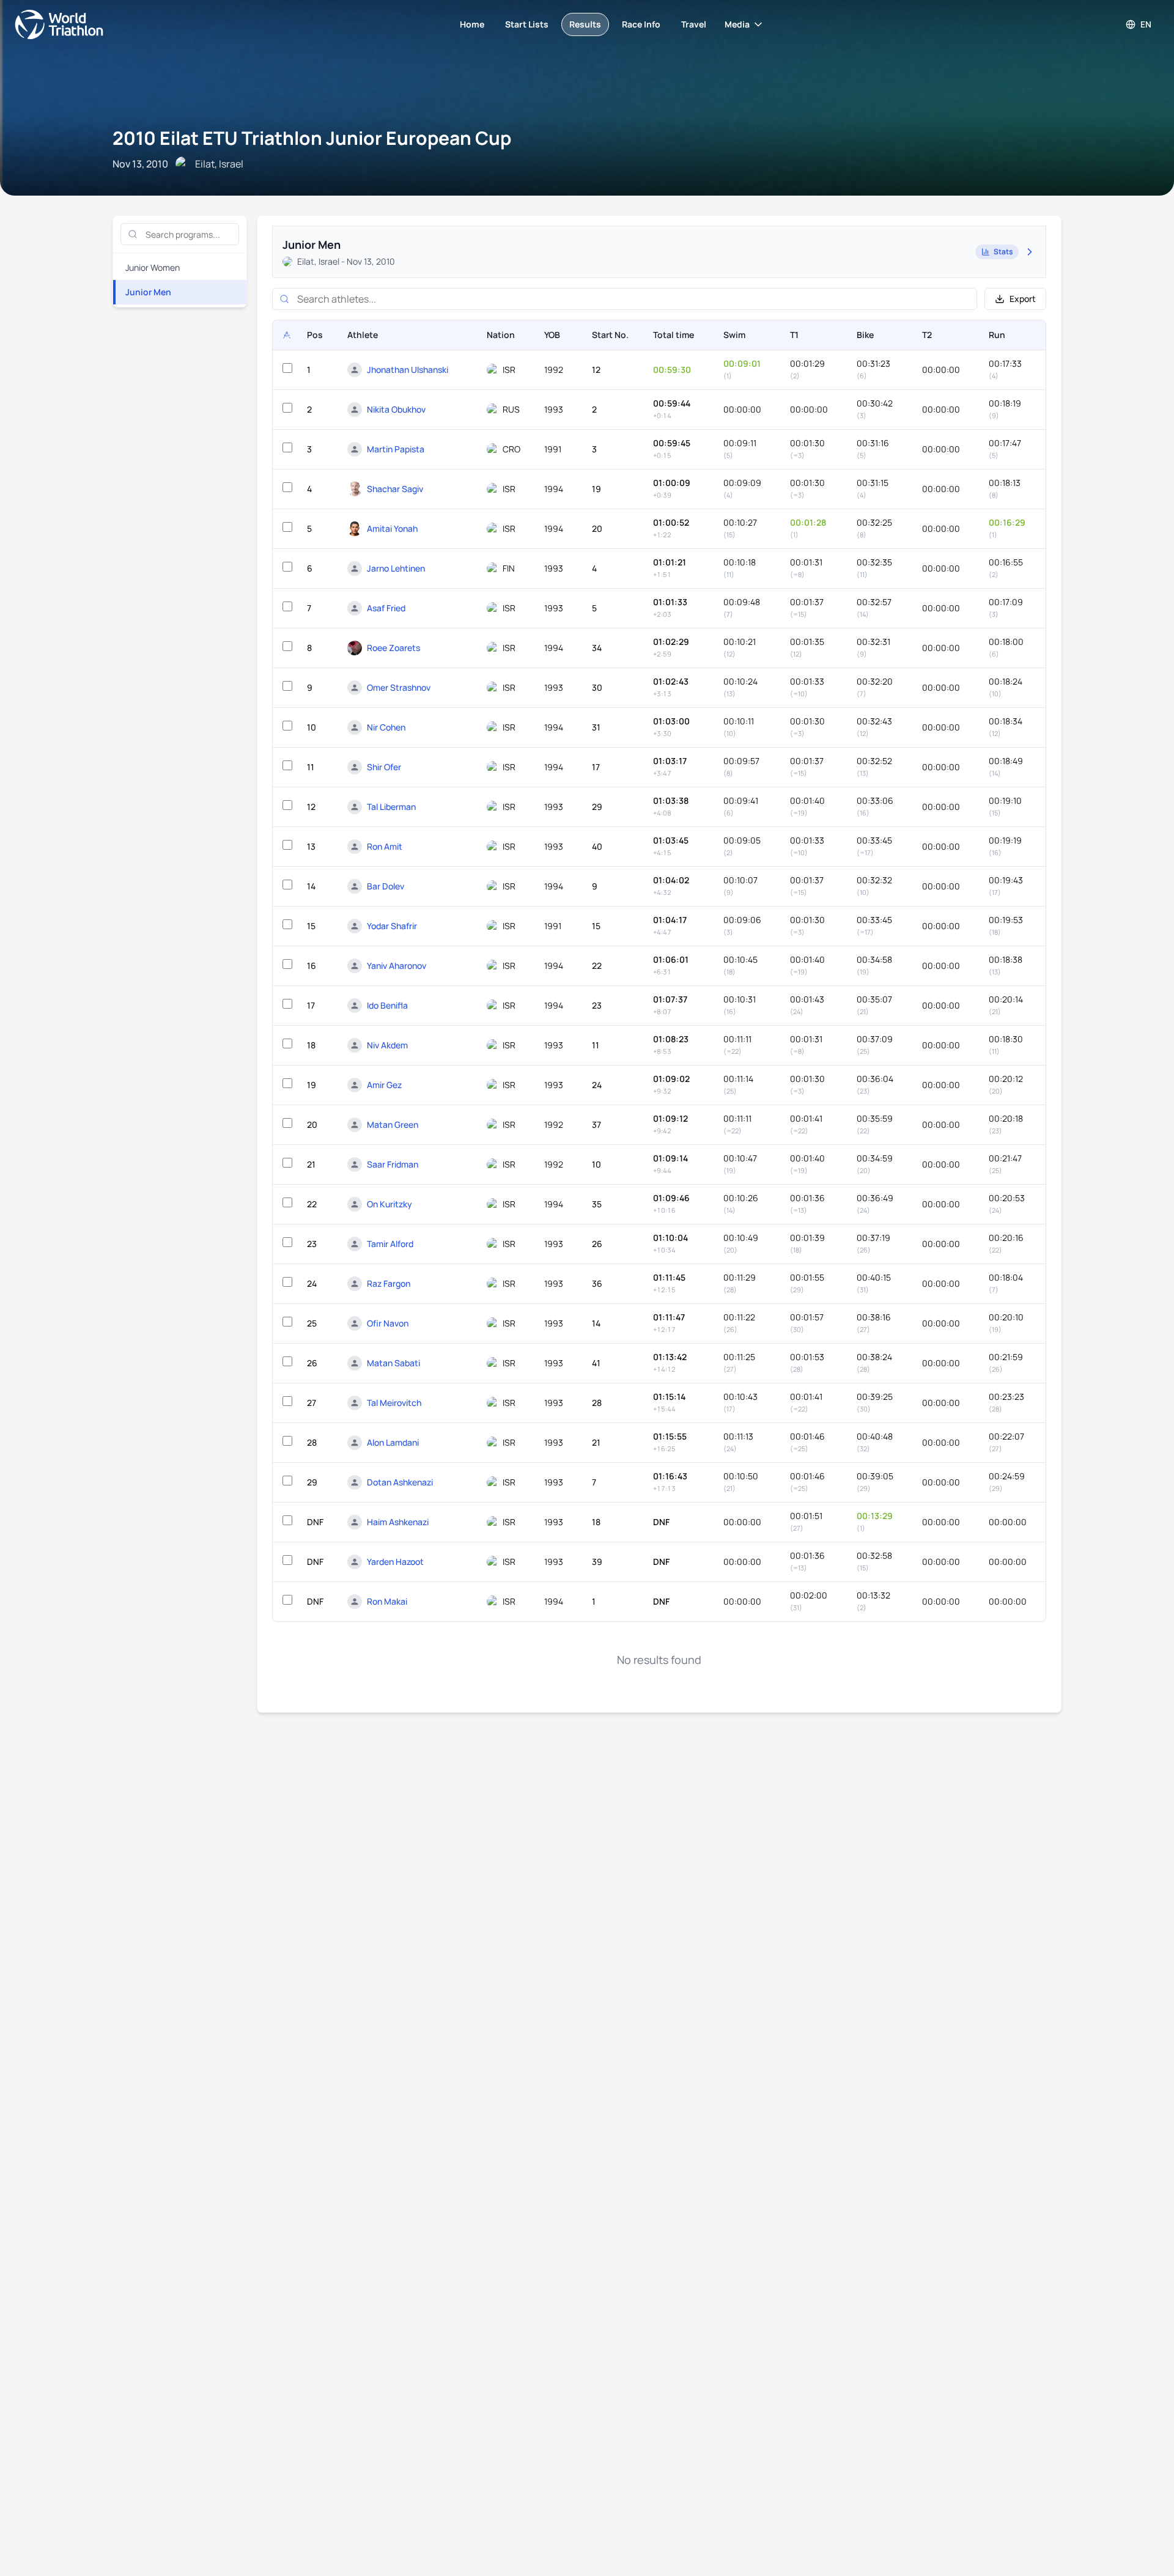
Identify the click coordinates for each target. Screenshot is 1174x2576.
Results (585, 24)
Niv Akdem (387, 1045)
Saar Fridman (393, 1164)
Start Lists (527, 24)
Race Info (641, 24)
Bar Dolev (386, 886)
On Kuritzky (389, 1204)
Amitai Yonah (392, 528)
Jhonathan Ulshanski (408, 370)
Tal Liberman (391, 807)
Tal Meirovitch (394, 1403)
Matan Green (393, 1124)
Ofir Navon (388, 1323)
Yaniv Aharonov (397, 966)
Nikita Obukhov (396, 409)
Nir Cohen (386, 727)
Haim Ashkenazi (398, 1522)
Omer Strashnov (399, 687)
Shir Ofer (384, 767)
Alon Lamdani (393, 1442)
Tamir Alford (390, 1244)
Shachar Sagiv (395, 489)
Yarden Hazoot (395, 1562)
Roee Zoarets (393, 648)
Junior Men (148, 292)
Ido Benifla (387, 1005)
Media (737, 24)
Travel (694, 24)
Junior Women (153, 267)
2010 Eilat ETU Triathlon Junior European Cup (312, 138)
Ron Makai (387, 1601)
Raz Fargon (389, 1283)
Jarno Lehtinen (396, 568)
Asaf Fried (386, 608)
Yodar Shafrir (392, 926)
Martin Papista (396, 449)
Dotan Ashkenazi (400, 1482)
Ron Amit (385, 846)
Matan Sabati (393, 1363)
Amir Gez (384, 1085)
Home (472, 24)
